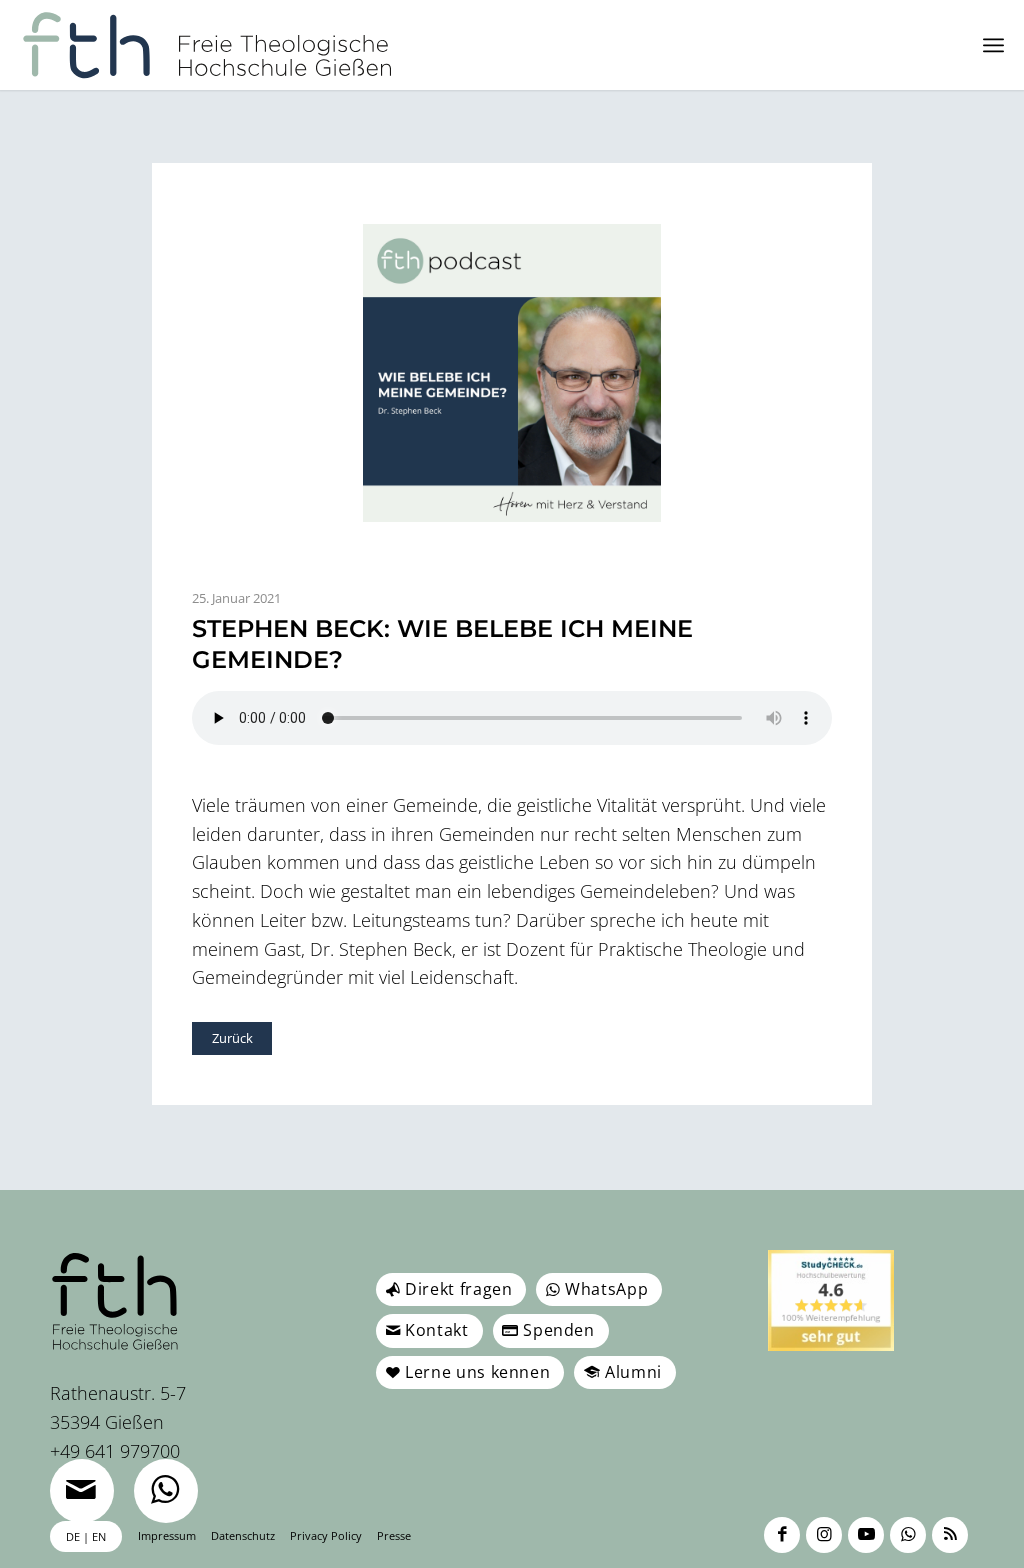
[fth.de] (207, 45)
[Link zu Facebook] (782, 1535)
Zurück (232, 1038)
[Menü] (993, 45)
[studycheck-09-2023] (830, 1300)
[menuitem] (993, 45)
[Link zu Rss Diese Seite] (950, 1535)
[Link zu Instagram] (824, 1535)
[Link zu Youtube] (866, 1535)
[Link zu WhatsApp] (908, 1535)
